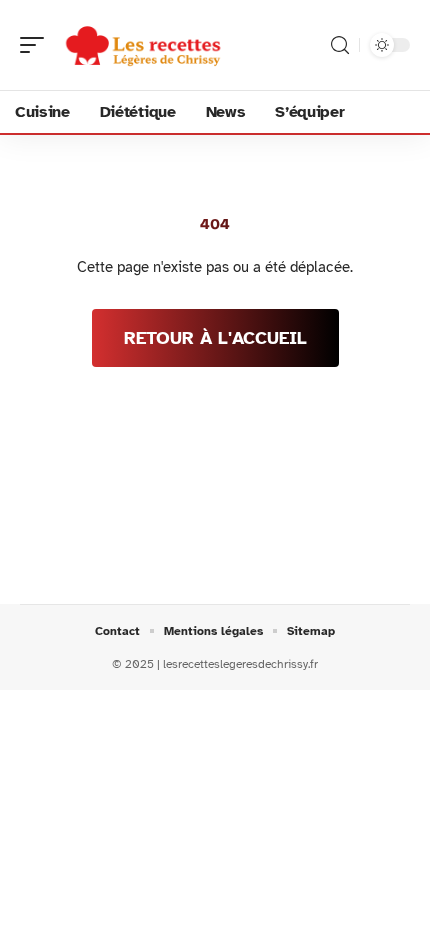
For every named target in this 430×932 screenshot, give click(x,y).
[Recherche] (340, 45)
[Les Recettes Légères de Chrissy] (144, 45)
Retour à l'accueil (215, 338)
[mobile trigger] (37, 45)
